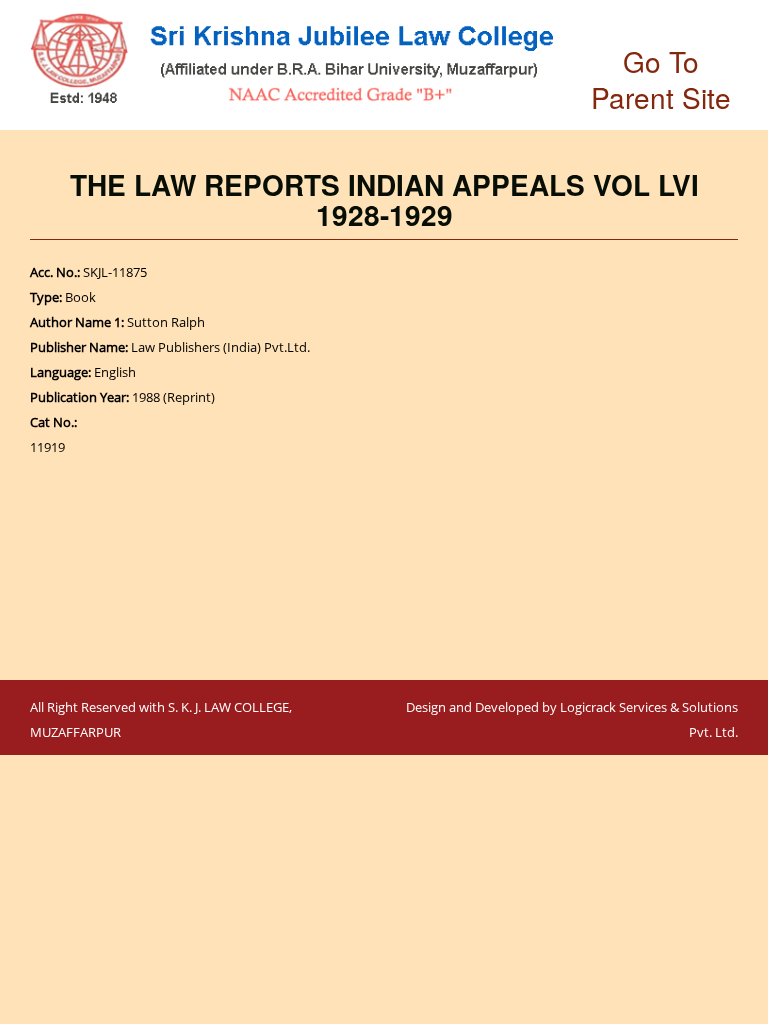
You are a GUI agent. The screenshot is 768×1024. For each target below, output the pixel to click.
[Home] (292, 58)
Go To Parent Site (661, 79)
